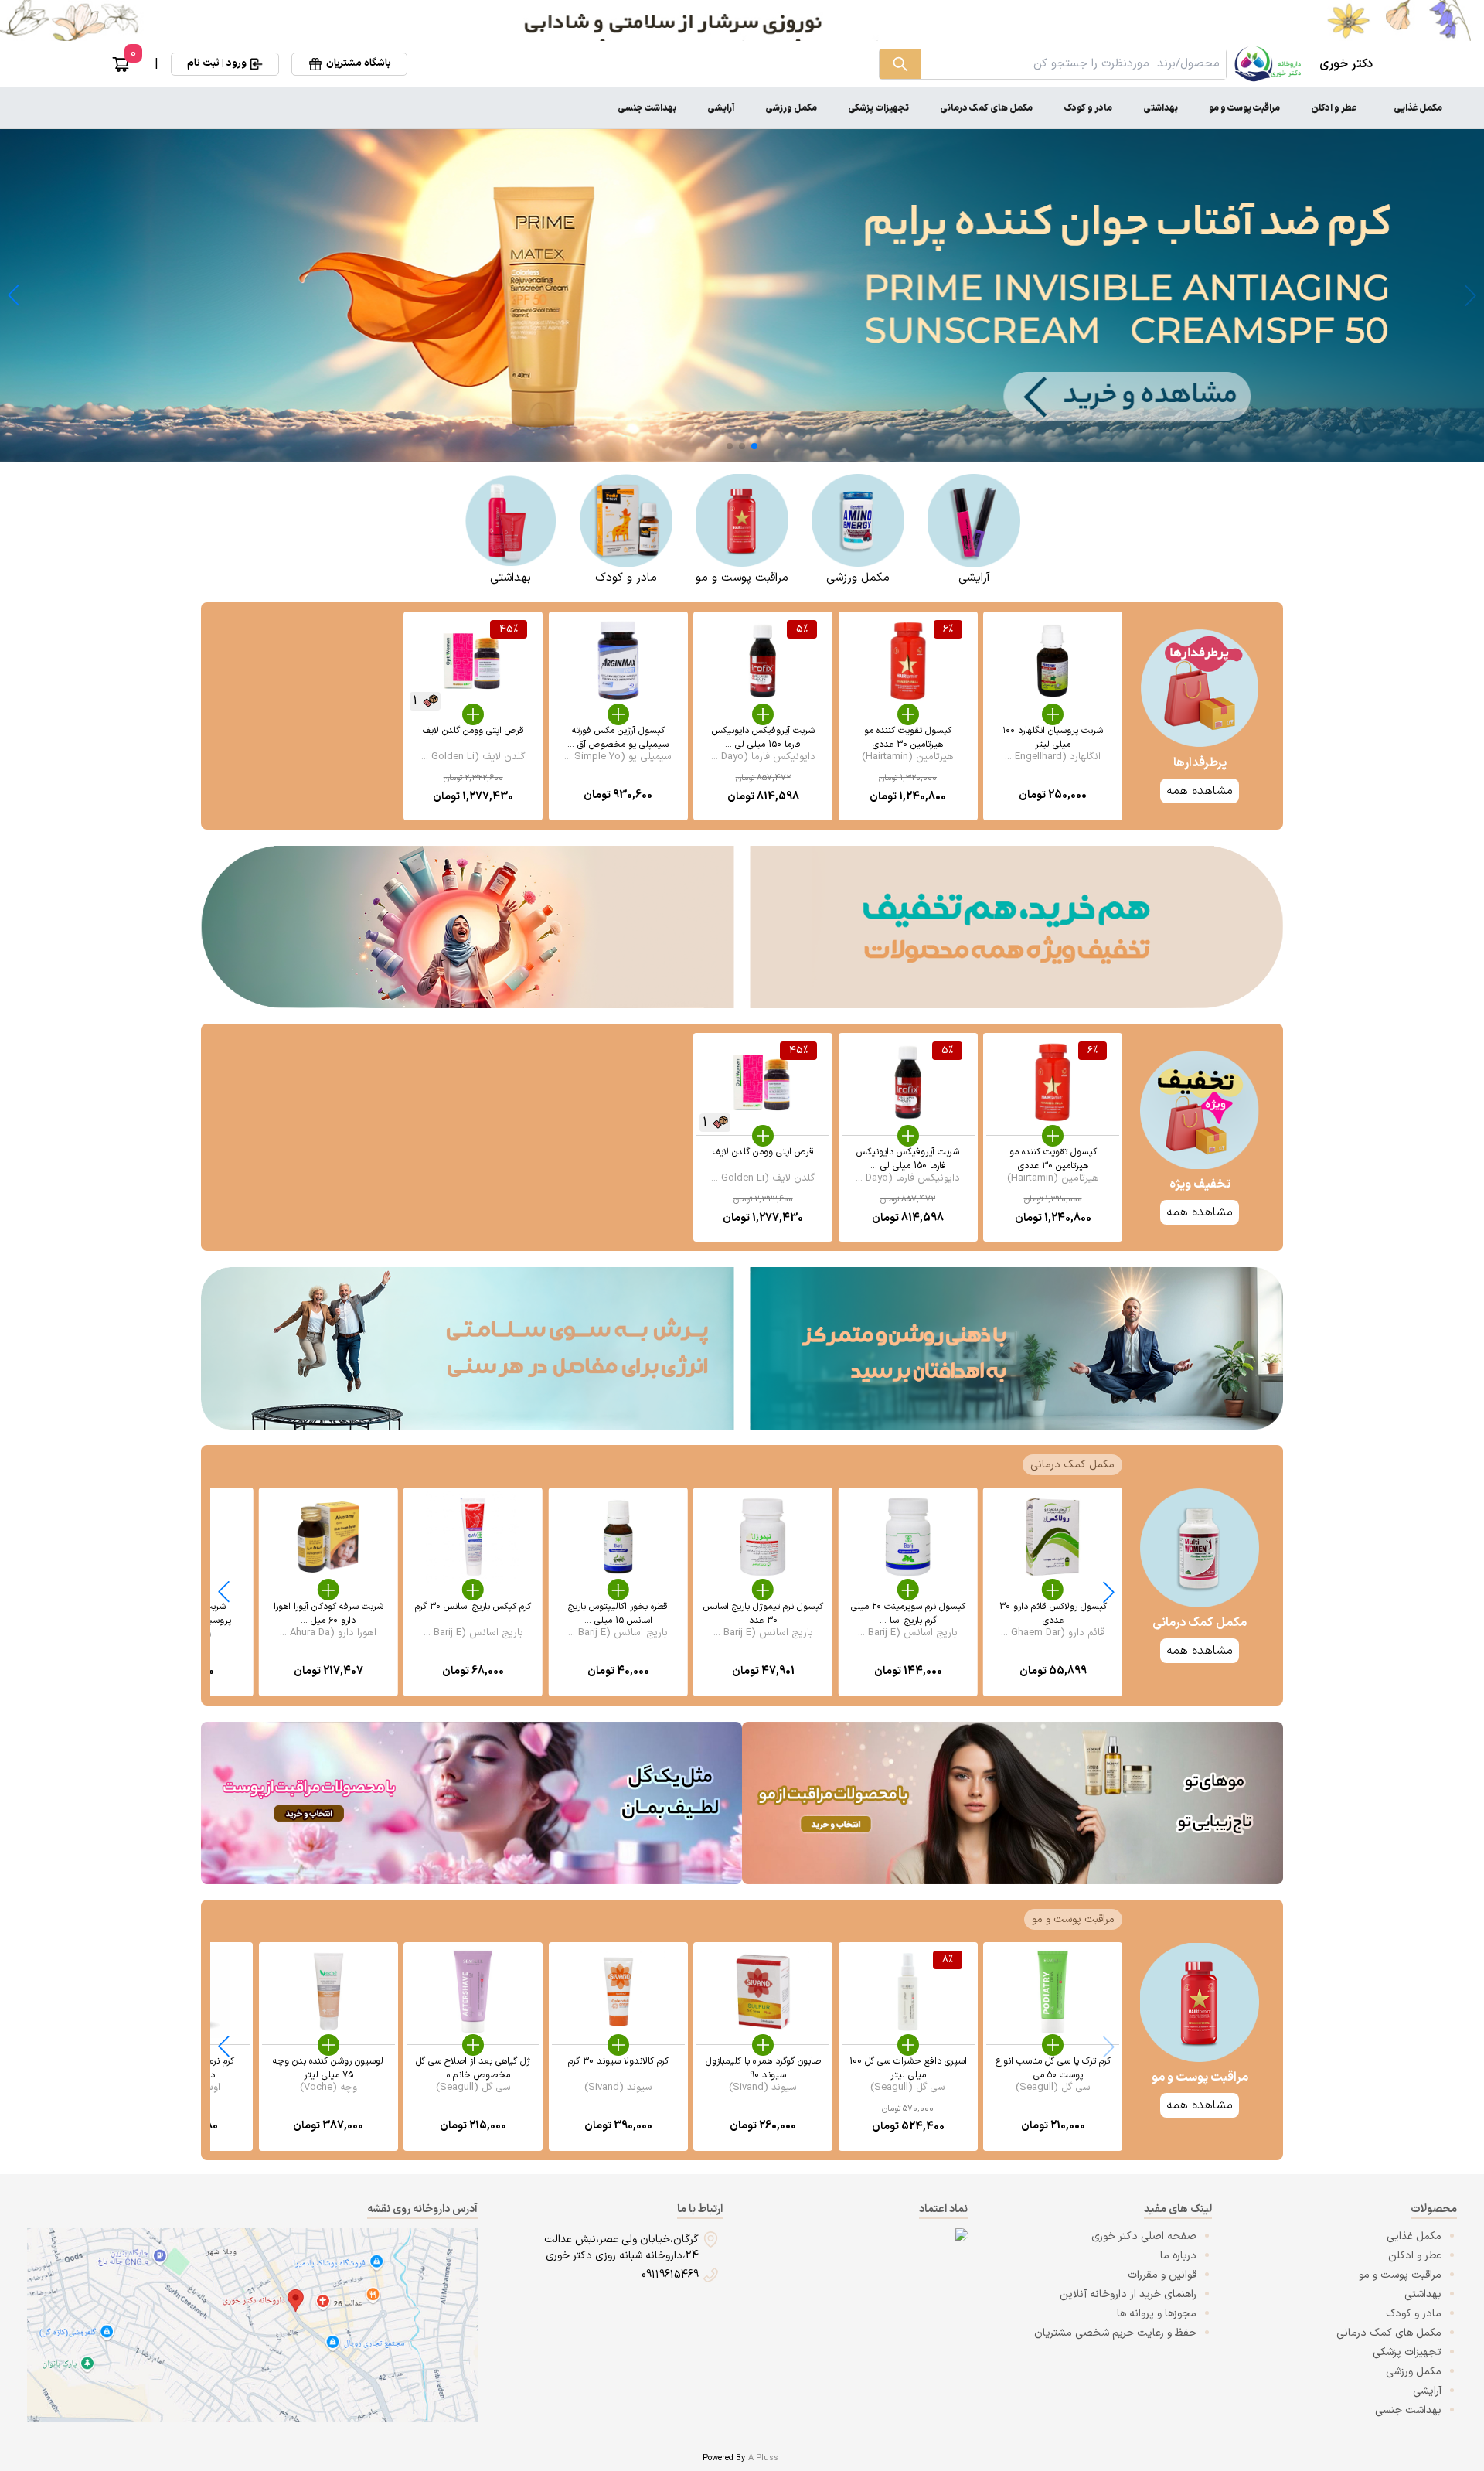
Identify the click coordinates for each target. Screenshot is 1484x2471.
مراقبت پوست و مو (1244, 108)
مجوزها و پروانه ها (1157, 2314)
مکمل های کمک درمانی (986, 108)
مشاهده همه (1200, 1651)
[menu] (742, 108)
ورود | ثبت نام (217, 63)
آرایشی (721, 108)
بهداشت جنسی (647, 108)
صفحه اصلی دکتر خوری (1144, 2236)
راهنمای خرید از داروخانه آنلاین (1128, 2294)
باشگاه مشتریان (359, 63)
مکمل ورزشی (791, 108)
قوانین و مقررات (1162, 2275)
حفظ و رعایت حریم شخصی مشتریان (1115, 2333)
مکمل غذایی (1418, 108)
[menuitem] (1418, 108)
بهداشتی (1161, 108)
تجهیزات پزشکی (878, 108)
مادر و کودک (1088, 108)
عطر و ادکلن (1334, 108)
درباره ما (1178, 2256)
